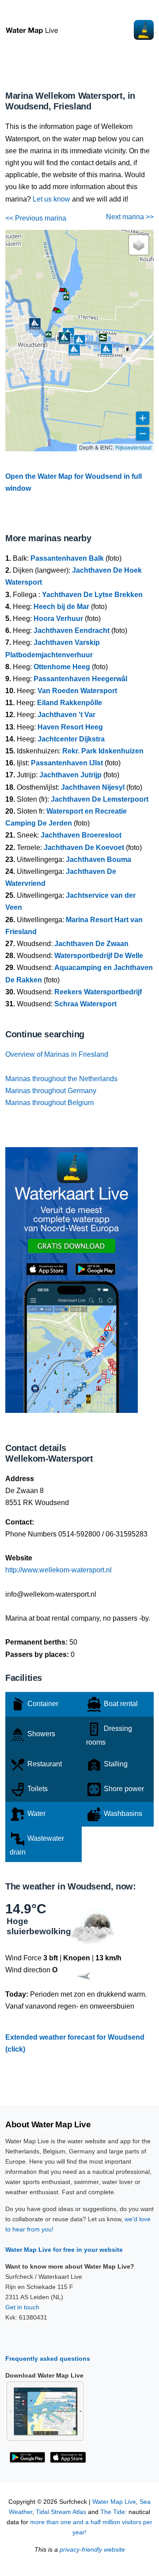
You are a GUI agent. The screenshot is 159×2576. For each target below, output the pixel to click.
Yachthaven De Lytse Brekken (92, 595)
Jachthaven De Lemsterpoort (100, 799)
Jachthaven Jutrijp (70, 775)
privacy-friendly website (92, 2550)
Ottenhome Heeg (62, 667)
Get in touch (22, 2307)
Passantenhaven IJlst (67, 763)
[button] (58, 313)
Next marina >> (130, 217)
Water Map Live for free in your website (64, 2250)
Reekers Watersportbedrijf (98, 992)
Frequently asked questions (48, 2359)
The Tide (113, 2512)
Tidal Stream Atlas (61, 2512)
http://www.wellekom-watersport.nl (59, 1570)
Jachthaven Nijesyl (93, 787)
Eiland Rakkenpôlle (70, 703)
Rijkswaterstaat (133, 447)
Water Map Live (114, 2502)
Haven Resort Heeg (70, 727)
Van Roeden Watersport (77, 691)
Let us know (51, 199)
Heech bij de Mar (61, 607)
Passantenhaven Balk (67, 558)
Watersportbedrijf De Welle (99, 956)
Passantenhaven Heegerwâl (80, 679)
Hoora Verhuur (58, 619)
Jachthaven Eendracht (72, 630)
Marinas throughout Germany (51, 1091)
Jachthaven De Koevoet (84, 848)
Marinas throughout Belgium (49, 1103)
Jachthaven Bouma (98, 859)
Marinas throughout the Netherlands (61, 1079)
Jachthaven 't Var (66, 715)
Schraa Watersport (85, 1004)
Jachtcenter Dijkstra (71, 739)
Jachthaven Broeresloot (81, 835)
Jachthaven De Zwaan (91, 944)
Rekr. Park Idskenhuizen (103, 751)
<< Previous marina (36, 218)
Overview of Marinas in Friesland (57, 1054)
